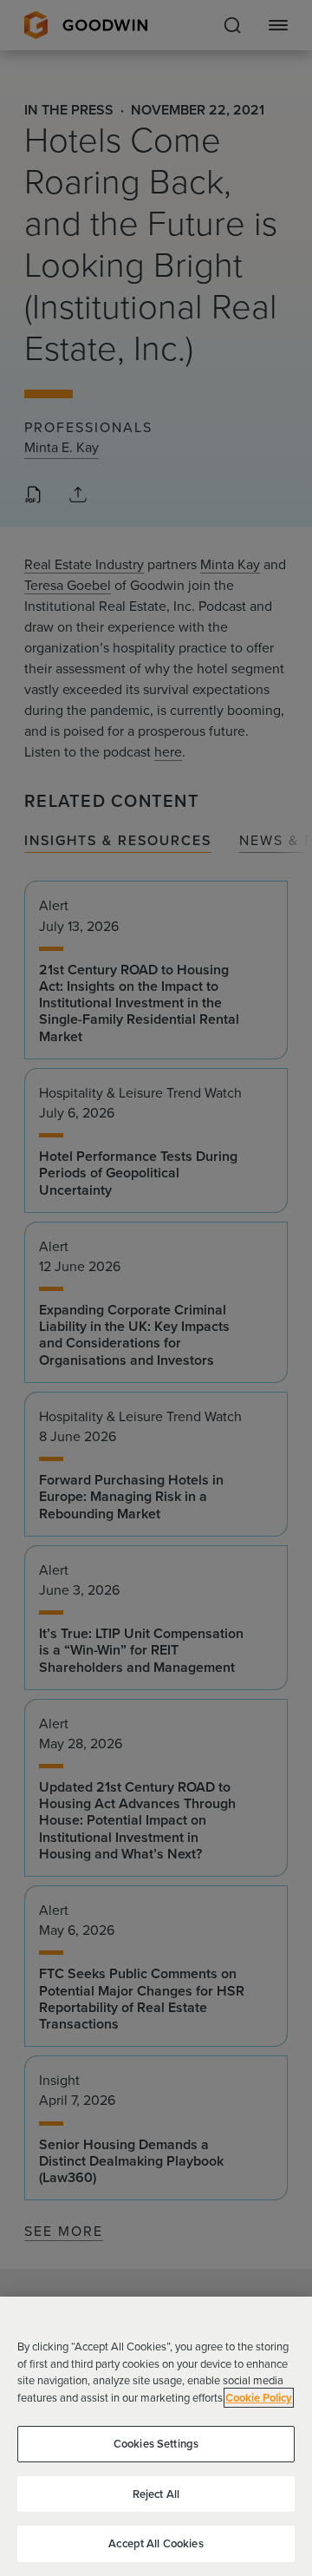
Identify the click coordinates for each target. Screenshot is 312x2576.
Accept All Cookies (156, 2543)
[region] (156, 2436)
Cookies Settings (156, 2444)
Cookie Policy (259, 2398)
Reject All (156, 2494)
